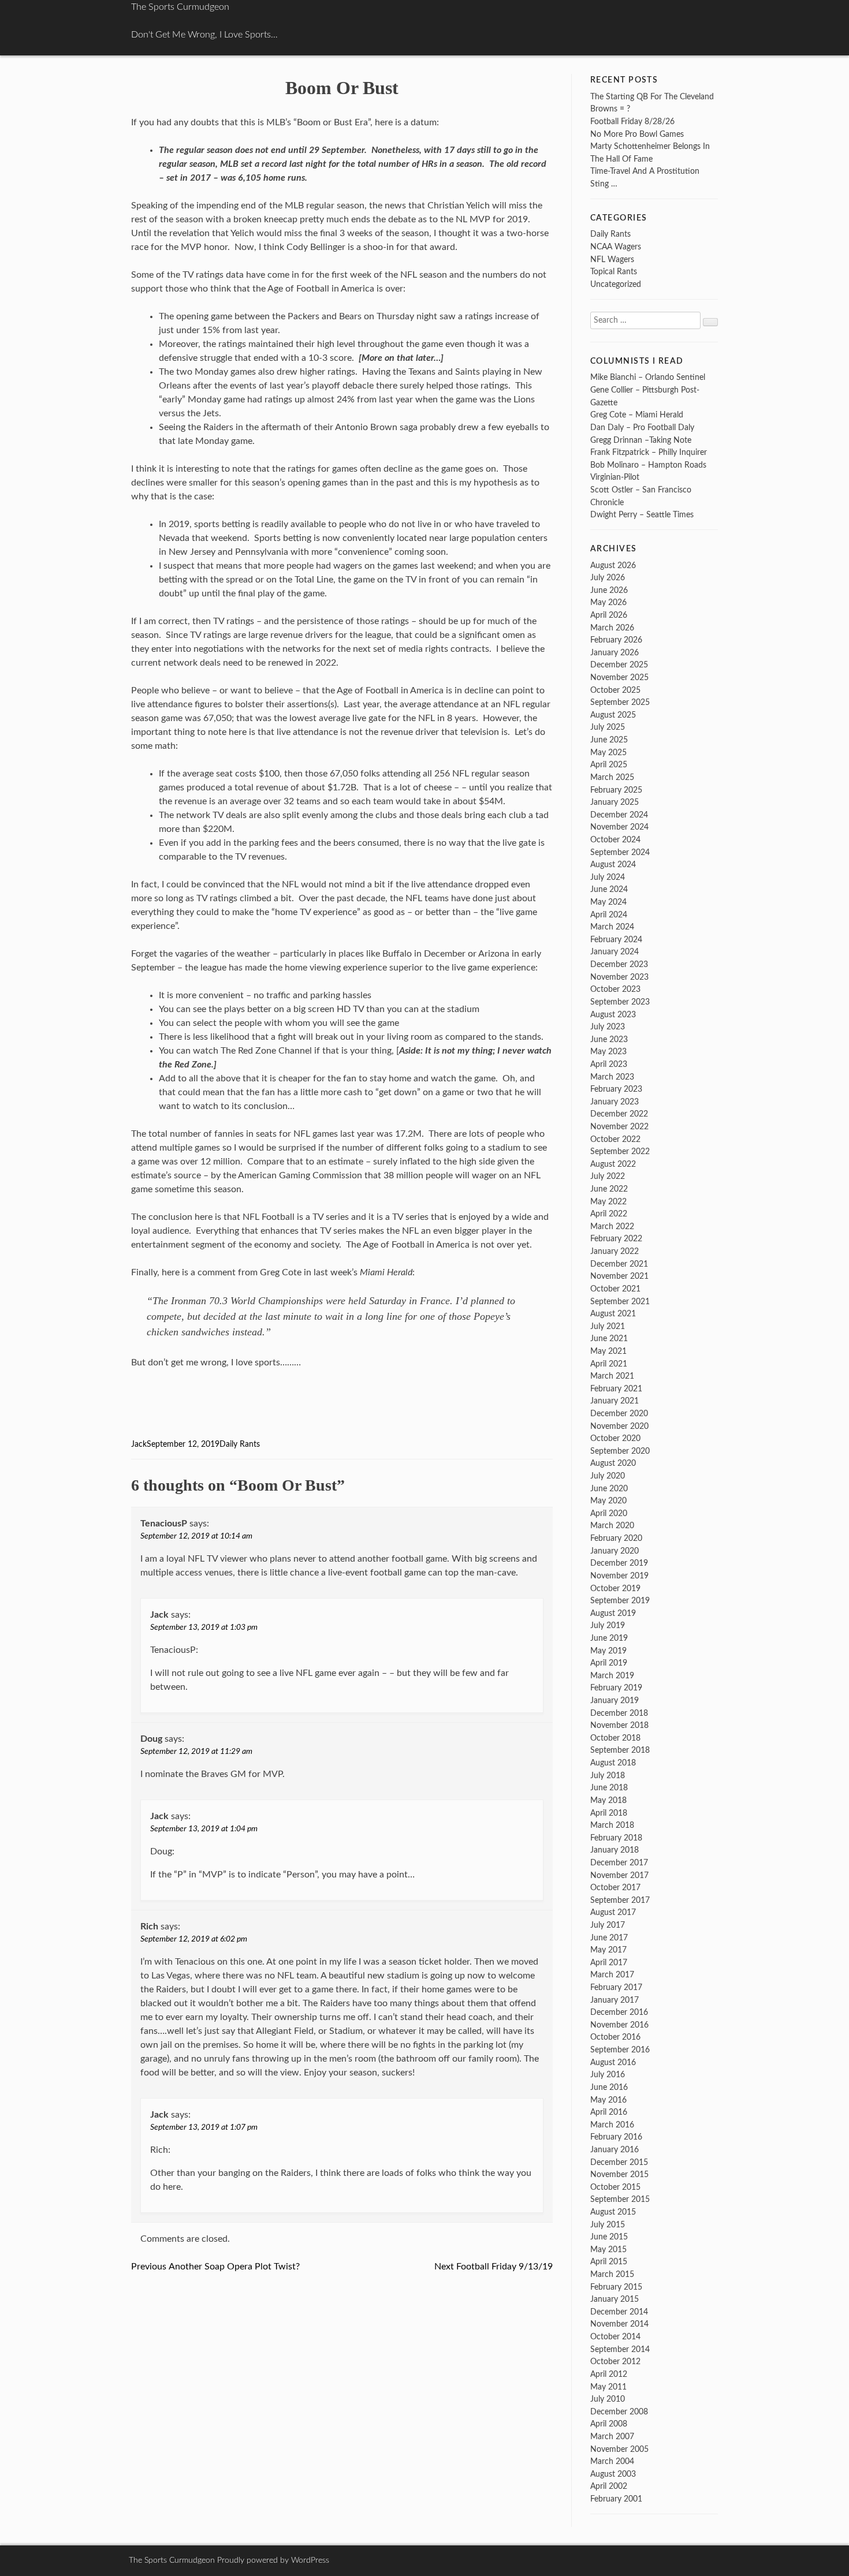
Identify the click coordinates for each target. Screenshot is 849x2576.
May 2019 (608, 1651)
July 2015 (608, 2225)
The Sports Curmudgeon (180, 7)
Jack (139, 1444)
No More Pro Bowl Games (637, 134)
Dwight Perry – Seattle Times (642, 515)
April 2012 (609, 2374)
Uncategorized (616, 284)
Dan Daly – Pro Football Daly (642, 428)
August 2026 (613, 565)
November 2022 (619, 1127)
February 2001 (616, 2499)
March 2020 (612, 1526)
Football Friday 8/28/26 (632, 122)
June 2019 (609, 1638)
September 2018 (620, 1750)
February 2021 (616, 1389)
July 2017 (608, 1925)
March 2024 (612, 927)
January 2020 (615, 1551)
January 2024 (615, 952)
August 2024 (613, 865)
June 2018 (609, 1788)
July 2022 (608, 1176)
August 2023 (613, 1015)
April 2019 (609, 1663)
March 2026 (612, 628)
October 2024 (615, 840)
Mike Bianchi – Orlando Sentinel (648, 377)
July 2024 (608, 877)
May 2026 (608, 602)
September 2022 (620, 1151)
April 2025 (609, 765)
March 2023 (612, 1077)
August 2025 (613, 715)
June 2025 (609, 740)
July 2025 (608, 727)
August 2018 (613, 1763)
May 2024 (608, 902)
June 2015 (609, 2237)
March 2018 (612, 1825)
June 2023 (609, 1039)
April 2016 (609, 2112)
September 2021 (620, 1302)
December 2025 (619, 665)
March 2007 (612, 2437)
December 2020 (619, 1414)
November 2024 (619, 827)
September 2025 (620, 702)
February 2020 (616, 1538)
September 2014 (620, 2349)
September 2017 (620, 1900)
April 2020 (609, 1513)
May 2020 (608, 1501)
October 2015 (615, 2187)
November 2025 (619, 677)
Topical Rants (614, 272)
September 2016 (620, 2050)
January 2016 (615, 2150)
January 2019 (615, 1700)
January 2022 (615, 1251)
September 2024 (620, 852)
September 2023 (620, 1002)
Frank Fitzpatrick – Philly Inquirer (649, 452)
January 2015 (615, 2299)
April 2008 (609, 2424)
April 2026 (609, 615)
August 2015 (613, 2212)
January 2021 (615, 1401)
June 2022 (609, 1189)
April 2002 (609, 2486)
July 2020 (608, 1476)
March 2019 (612, 1676)
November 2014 (619, 2324)
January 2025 (615, 802)
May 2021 (608, 1351)
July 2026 (608, 578)
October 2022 (615, 1139)
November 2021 (619, 1276)
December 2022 (619, 1114)
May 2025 (608, 753)
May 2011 (608, 2387)
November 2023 (619, 977)
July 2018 (608, 1776)
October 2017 (615, 1888)
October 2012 (615, 2362)
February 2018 (616, 1838)
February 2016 (616, 2137)
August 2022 (613, 1164)
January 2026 (615, 653)
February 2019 (616, 1688)
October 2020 (615, 1438)
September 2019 (620, 1601)
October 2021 (615, 1289)
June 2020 (609, 1489)
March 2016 (612, 2125)
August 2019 (613, 1613)
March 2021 (612, 1376)
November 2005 (619, 2449)
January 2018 (615, 1850)
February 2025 (616, 790)
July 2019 (608, 1625)
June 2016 (609, 2087)
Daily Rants (240, 1444)
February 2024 (616, 940)
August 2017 (613, 1912)
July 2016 (608, 2075)
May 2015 (608, 2250)
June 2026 (609, 590)
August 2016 (613, 2062)
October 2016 (615, 2037)
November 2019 (619, 1576)
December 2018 (619, 1713)
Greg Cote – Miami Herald (637, 415)
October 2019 (615, 1588)
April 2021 (609, 1364)
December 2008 (619, 2412)
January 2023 (615, 1102)
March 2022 (612, 1227)
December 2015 (619, 2162)
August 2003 (613, 2474)
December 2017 (619, 1863)
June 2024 (609, 889)
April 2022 (609, 1214)
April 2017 (609, 1963)
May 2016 (608, 2100)
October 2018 (615, 1738)
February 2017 (616, 1987)
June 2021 (609, 1339)
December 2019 (619, 1563)
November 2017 (619, 1875)
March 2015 (612, 2274)
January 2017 (615, 2000)
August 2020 (613, 1463)
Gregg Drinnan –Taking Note (641, 440)
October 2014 (615, 2337)
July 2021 (608, 1326)
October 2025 (615, 690)
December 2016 (619, 2012)
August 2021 (613, 1314)
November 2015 (619, 2174)
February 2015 (616, 2287)
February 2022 (616, 1239)
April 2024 (609, 915)
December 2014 (619, 2312)
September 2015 (620, 2199)
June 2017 (609, 1938)
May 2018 (608, 1800)
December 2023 (619, 964)
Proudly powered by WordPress (273, 2560)
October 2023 (615, 989)
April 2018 (609, 1813)
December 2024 (619, 815)
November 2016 (619, 2025)
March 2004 (612, 2461)
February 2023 (616, 1089)
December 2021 (619, 1264)
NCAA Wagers (616, 247)
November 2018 (619, 1725)
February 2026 (616, 640)
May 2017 (608, 1950)
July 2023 (608, 1027)
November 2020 (619, 1426)
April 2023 (609, 1064)
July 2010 (608, 2399)
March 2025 (612, 777)
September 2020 (620, 1451)
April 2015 (609, 2262)
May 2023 (608, 1052)
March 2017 (612, 1975)
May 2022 (608, 1202)
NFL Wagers (612, 260)
